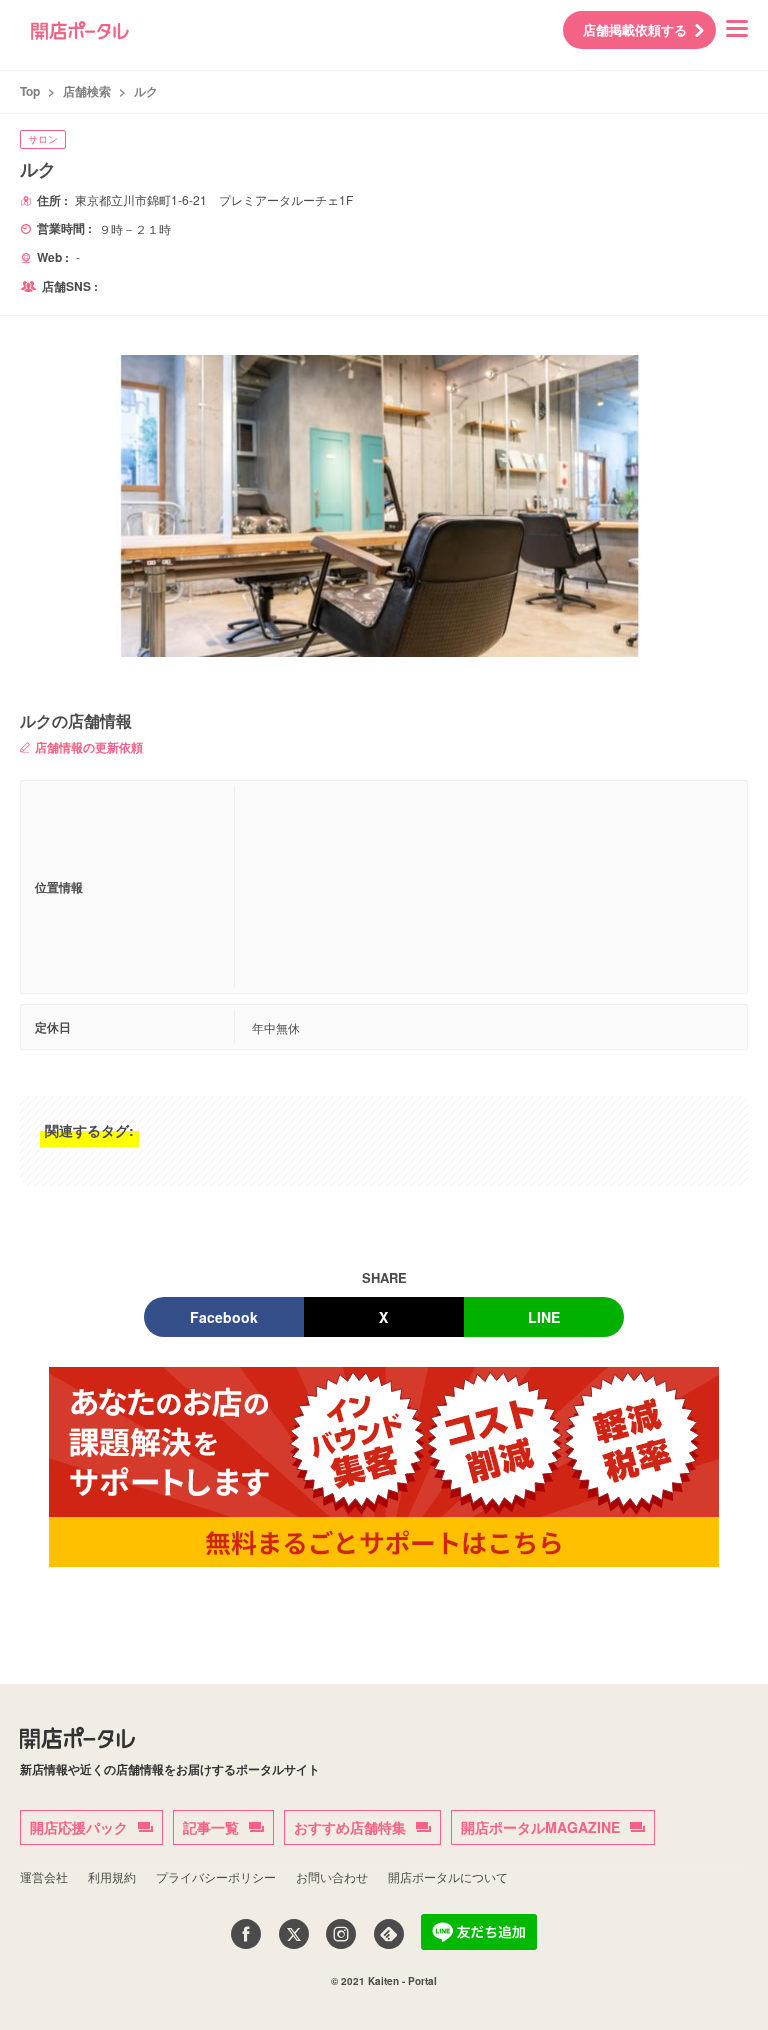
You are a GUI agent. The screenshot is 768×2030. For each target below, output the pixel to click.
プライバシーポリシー (216, 1876)
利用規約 (112, 1876)
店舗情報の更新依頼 (89, 747)
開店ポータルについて (448, 1876)
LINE (544, 1317)
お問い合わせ (332, 1876)
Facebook (224, 1317)
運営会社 (44, 1876)
